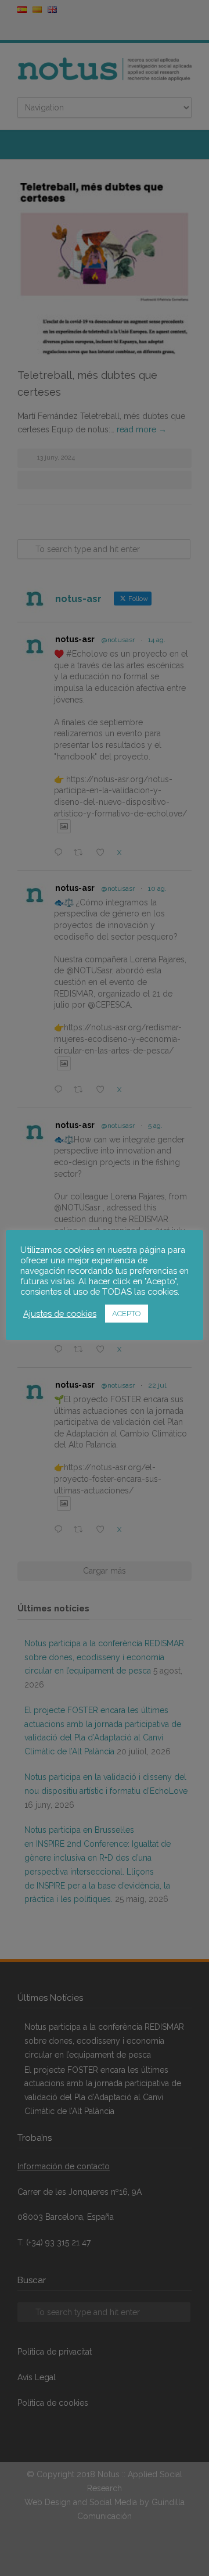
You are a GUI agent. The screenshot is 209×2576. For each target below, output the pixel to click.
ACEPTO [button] (127, 1314)
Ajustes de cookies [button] (60, 1314)
